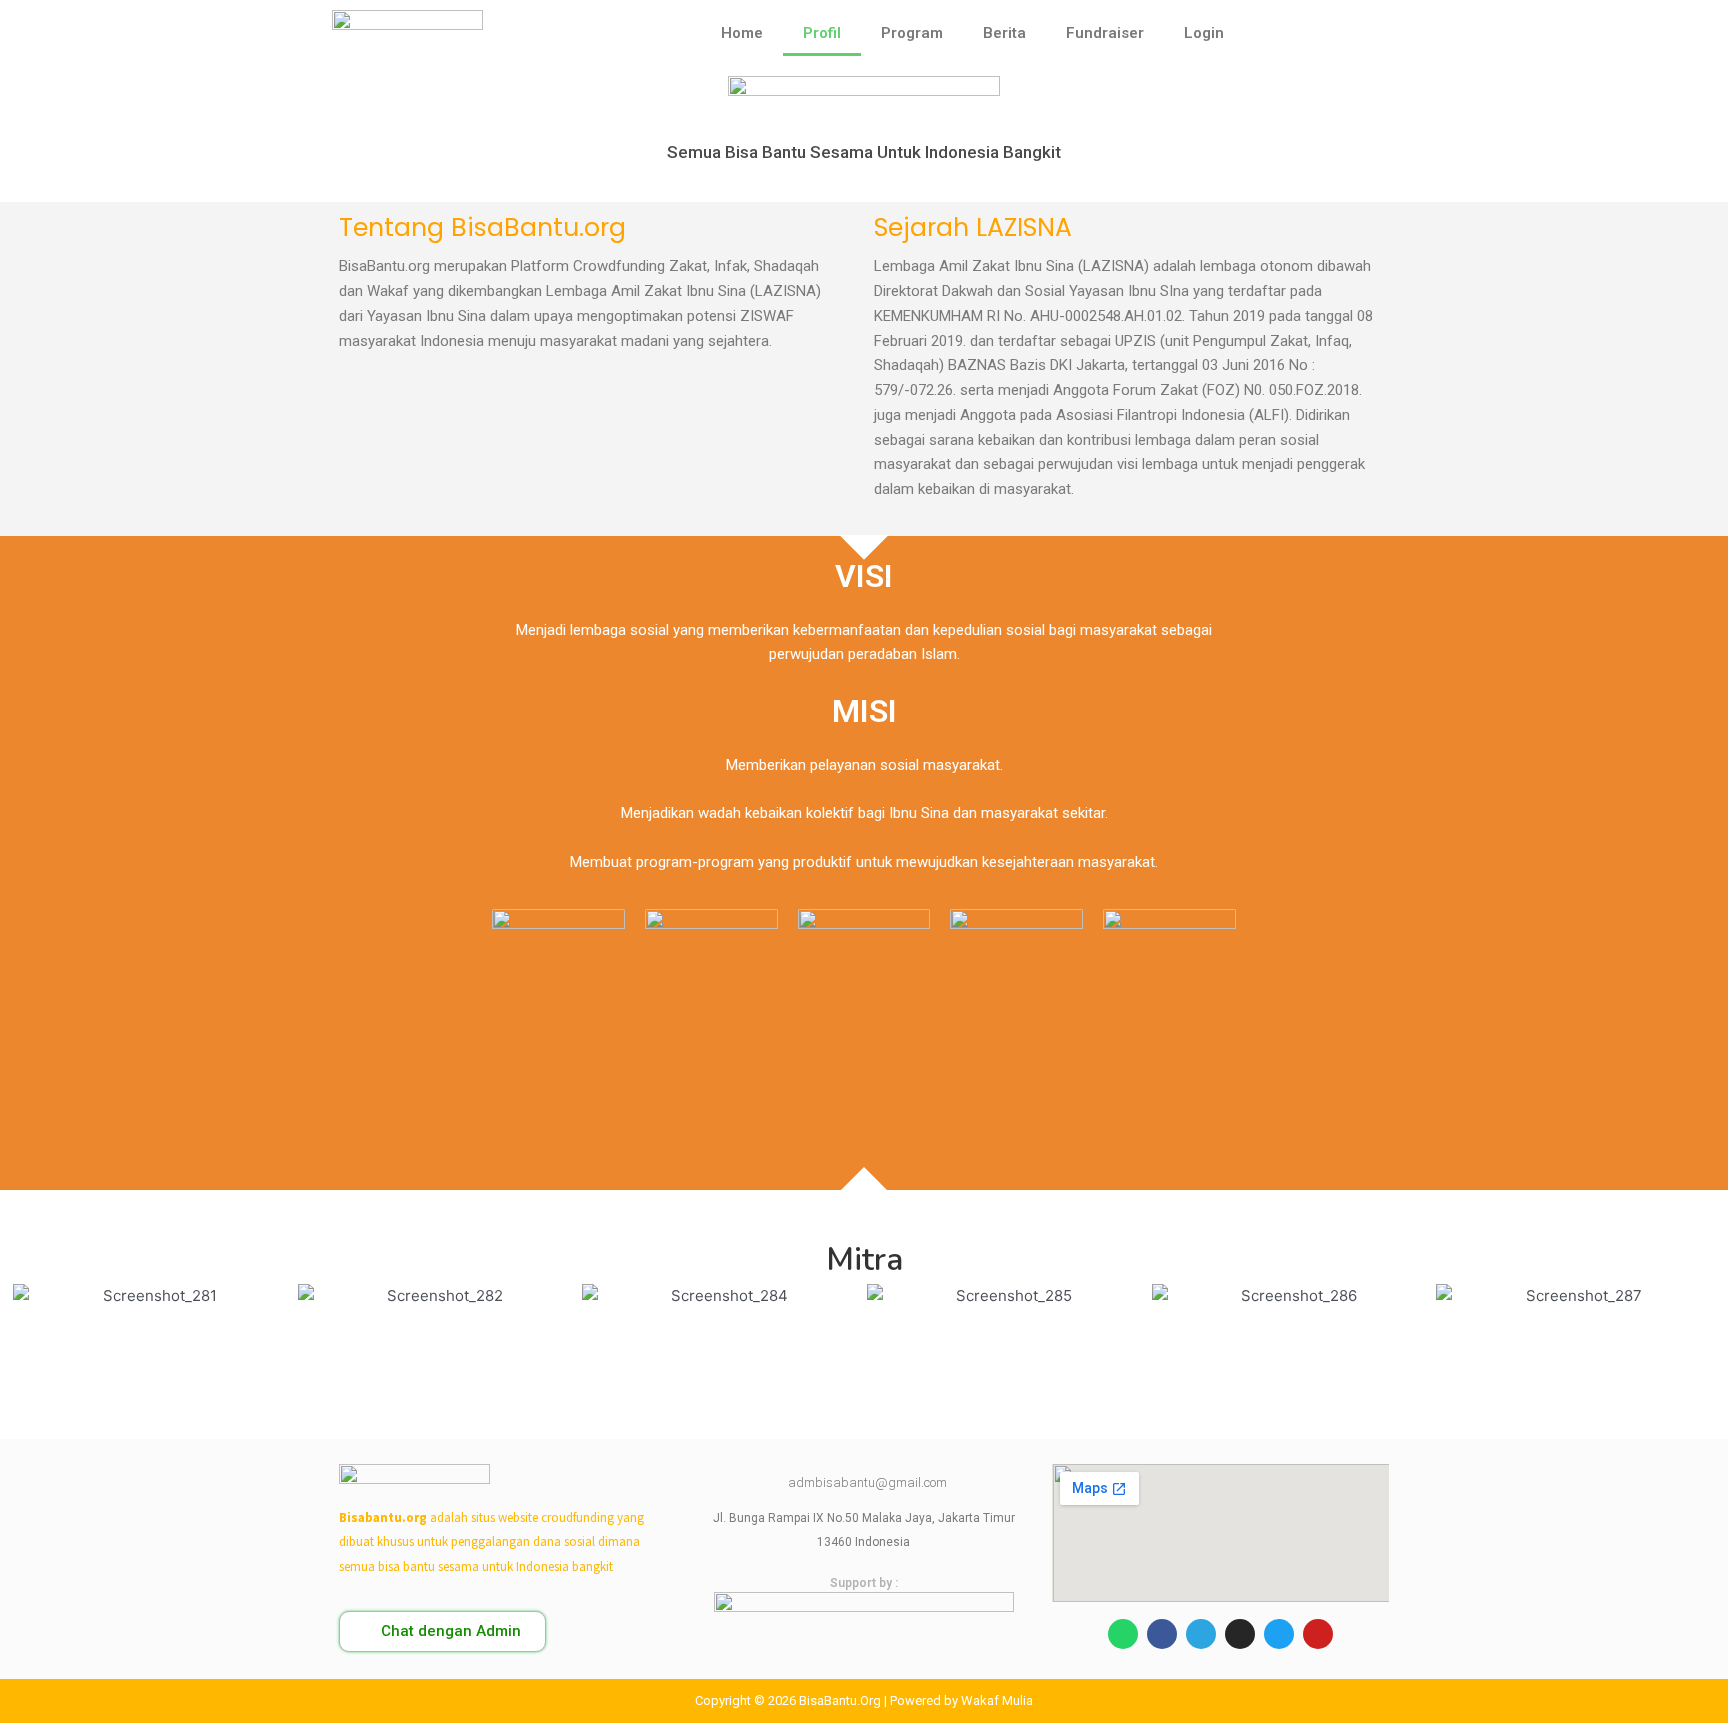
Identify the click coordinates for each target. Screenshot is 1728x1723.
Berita (1004, 33)
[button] (442, 1631)
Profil (822, 33)
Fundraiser (1105, 33)
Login (1204, 33)
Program (912, 33)
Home (742, 33)
